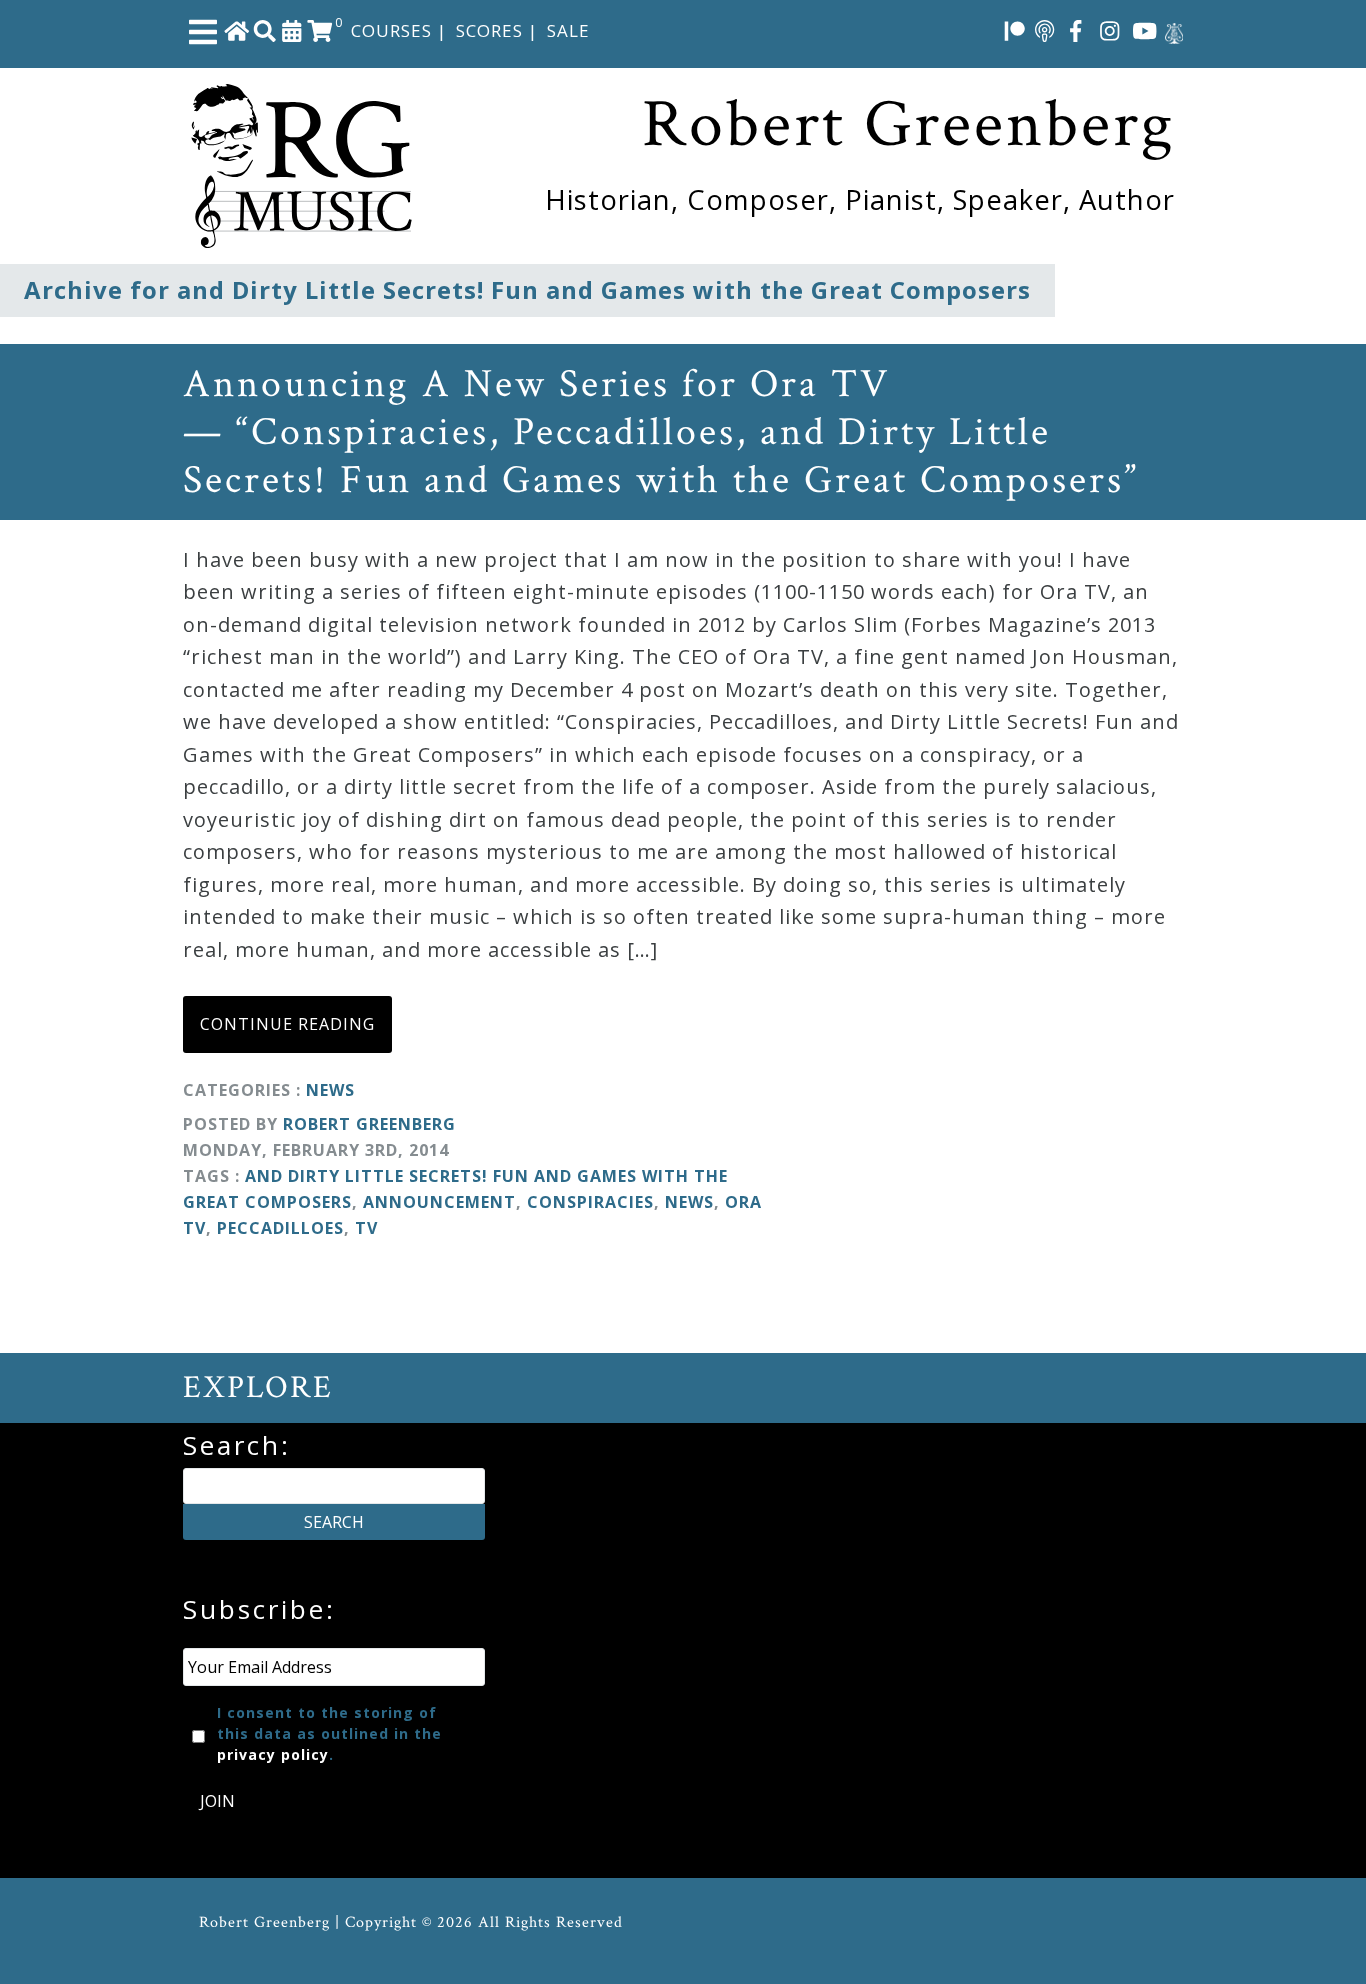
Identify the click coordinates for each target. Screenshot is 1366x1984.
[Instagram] (1110, 30)
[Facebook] (1076, 30)
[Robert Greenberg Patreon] (1015, 30)
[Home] (237, 30)
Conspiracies (590, 1202)
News (330, 1090)
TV (366, 1228)
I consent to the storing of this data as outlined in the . (329, 1733)
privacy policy (273, 1754)
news (689, 1202)
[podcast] (1044, 30)
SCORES (489, 30)
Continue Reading (287, 1024)
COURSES (391, 30)
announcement (439, 1202)
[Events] (292, 30)
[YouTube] (1145, 30)
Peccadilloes (280, 1228)
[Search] (265, 30)
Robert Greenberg (369, 1124)
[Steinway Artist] (1174, 30)
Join (217, 1801)
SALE (568, 30)
